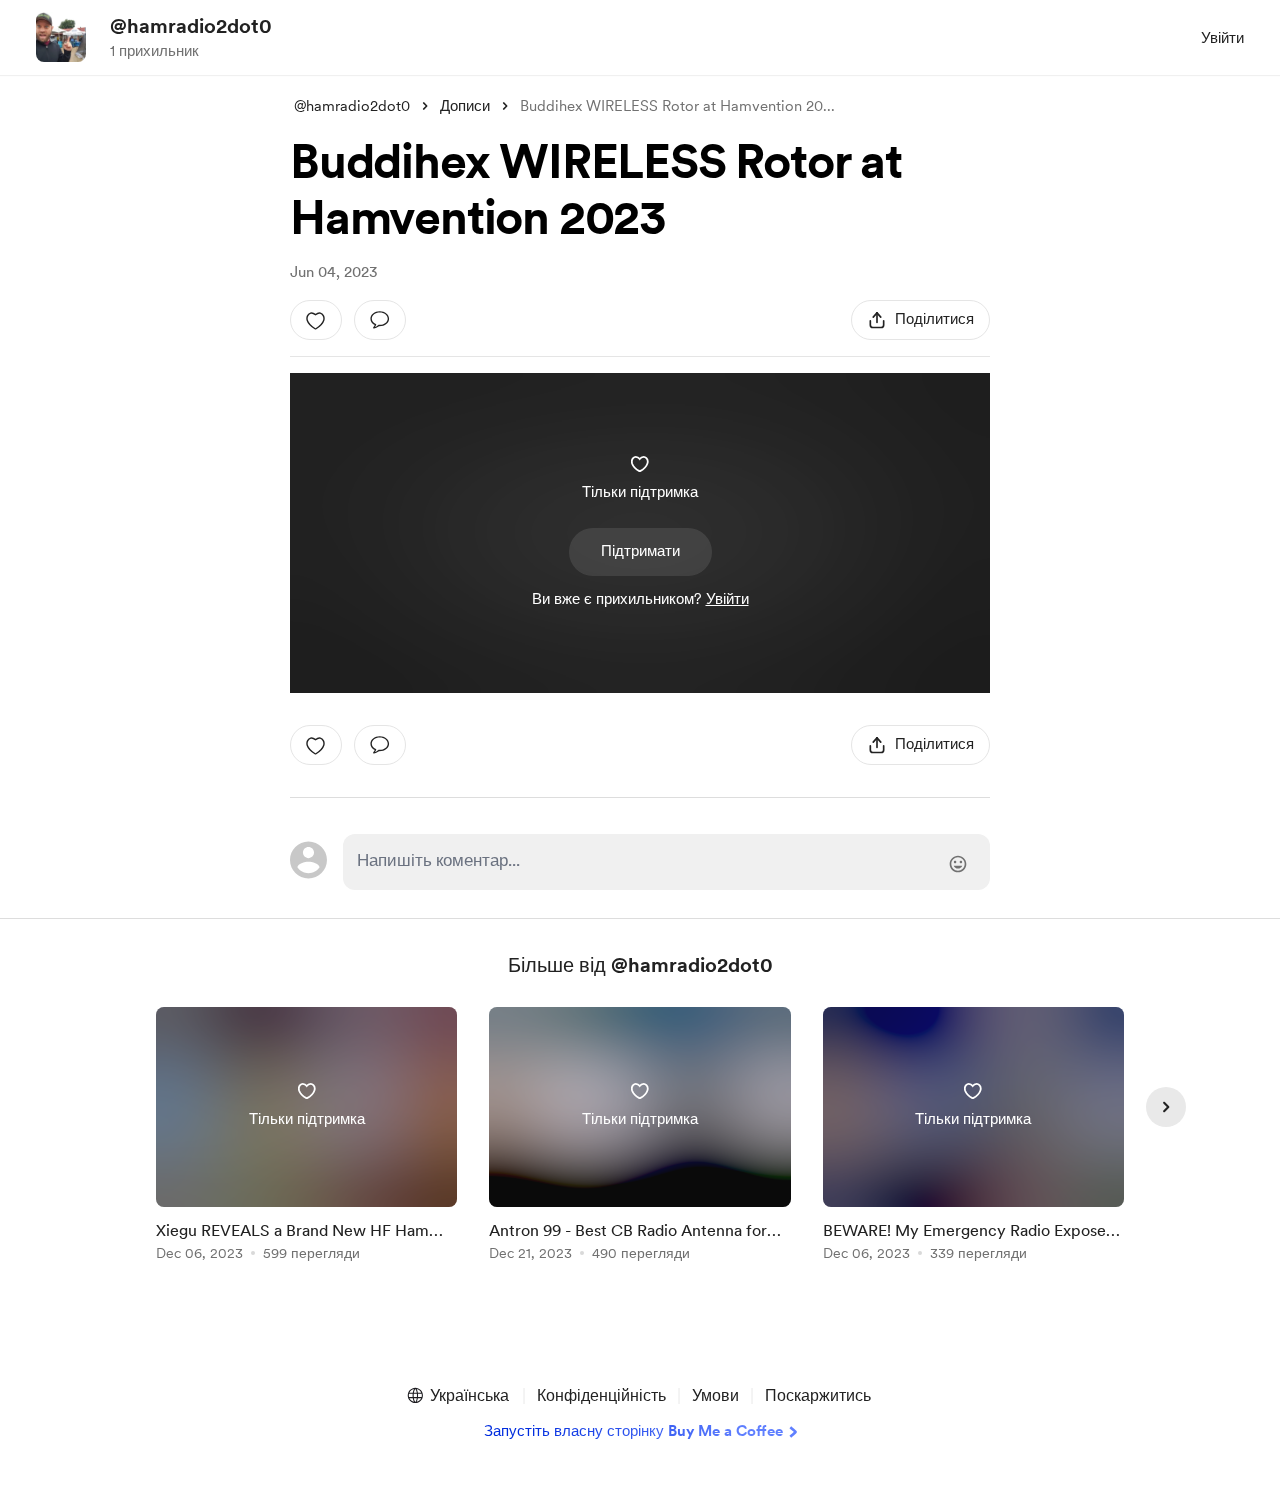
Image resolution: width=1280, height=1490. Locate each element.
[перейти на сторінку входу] (666, 862)
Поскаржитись (818, 1395)
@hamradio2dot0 (191, 26)
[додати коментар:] (380, 320)
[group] (306, 1137)
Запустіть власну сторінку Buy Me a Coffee (633, 1431)
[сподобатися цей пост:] (316, 320)
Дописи (465, 106)
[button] (457, 1396)
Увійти (1222, 38)
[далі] (1166, 1107)
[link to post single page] (306, 1137)
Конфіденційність (601, 1395)
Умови (715, 1395)
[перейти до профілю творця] (61, 37)
